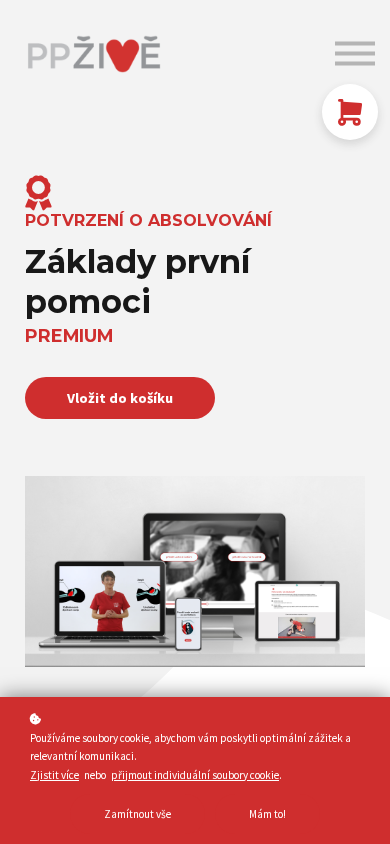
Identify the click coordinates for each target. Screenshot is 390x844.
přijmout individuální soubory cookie (195, 775)
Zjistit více (54, 775)
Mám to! (267, 814)
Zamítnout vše (137, 814)
